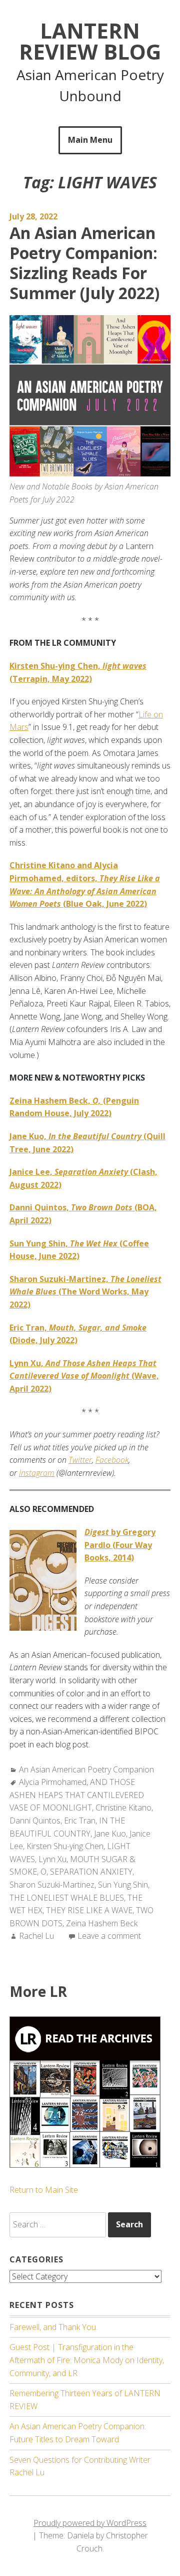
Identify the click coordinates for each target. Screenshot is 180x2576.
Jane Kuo (110, 1834)
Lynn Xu (52, 1859)
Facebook (112, 1460)
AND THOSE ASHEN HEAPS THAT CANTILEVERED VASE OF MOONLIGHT (77, 1795)
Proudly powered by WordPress (90, 2523)
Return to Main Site (44, 2190)
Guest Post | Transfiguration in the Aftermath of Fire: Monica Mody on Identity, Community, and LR (87, 2360)
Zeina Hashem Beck (102, 1923)
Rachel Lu (36, 1936)
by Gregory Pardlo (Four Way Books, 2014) (120, 1545)
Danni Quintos (35, 1821)
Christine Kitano (123, 1808)
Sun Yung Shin (123, 1885)
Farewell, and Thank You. (53, 2327)
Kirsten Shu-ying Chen (65, 1846)
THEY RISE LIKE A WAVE (89, 1910)
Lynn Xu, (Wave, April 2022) (84, 1376)
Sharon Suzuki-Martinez (52, 1885)
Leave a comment (109, 1936)
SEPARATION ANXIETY (91, 1872)
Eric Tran (80, 1821)
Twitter (80, 1460)
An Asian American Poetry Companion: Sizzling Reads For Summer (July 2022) (84, 263)
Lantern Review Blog (90, 41)
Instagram (37, 1473)
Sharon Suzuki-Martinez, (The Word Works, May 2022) (85, 1292)
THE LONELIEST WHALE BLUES (67, 1898)
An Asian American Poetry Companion (86, 1769)
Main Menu (90, 140)
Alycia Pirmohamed (53, 1782)
